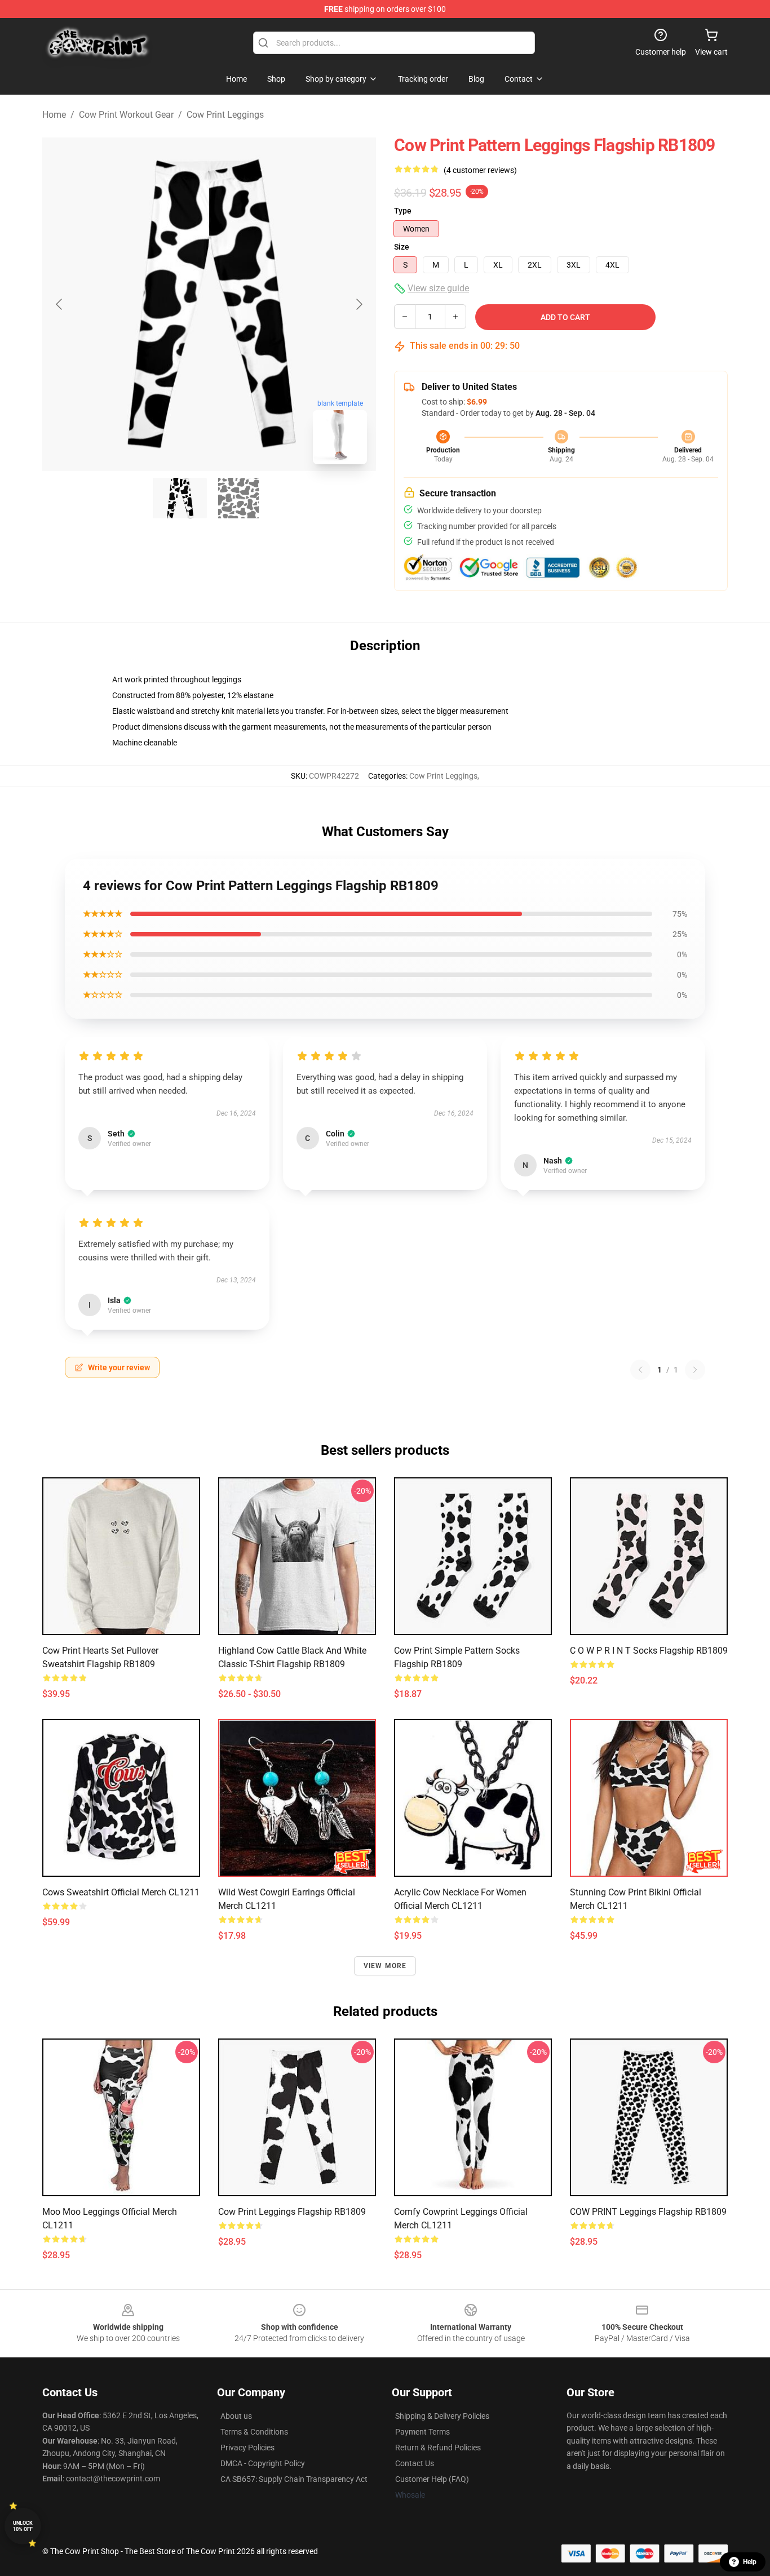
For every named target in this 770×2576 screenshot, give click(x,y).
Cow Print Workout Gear (126, 115)
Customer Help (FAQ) (432, 2479)
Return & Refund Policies (438, 2448)
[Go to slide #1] (180, 498)
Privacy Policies (247, 2448)
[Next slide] (359, 304)
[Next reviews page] (695, 1370)
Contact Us (415, 2463)
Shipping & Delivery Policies (442, 2416)
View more (385, 1966)
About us (236, 2416)
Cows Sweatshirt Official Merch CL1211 (121, 1892)
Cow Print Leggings (225, 115)
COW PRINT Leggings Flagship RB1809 (648, 2212)
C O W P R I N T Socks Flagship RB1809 (649, 1651)
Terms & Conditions (254, 2432)
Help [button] (750, 2562)
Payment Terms (422, 2432)
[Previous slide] (60, 304)
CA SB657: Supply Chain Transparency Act (294, 2479)
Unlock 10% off (23, 2526)
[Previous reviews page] (640, 1370)
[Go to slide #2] (238, 498)
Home (54, 115)
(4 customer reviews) (480, 170)
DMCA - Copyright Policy (263, 2463)
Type (403, 211)
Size (402, 247)
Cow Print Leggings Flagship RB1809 (292, 2212)
